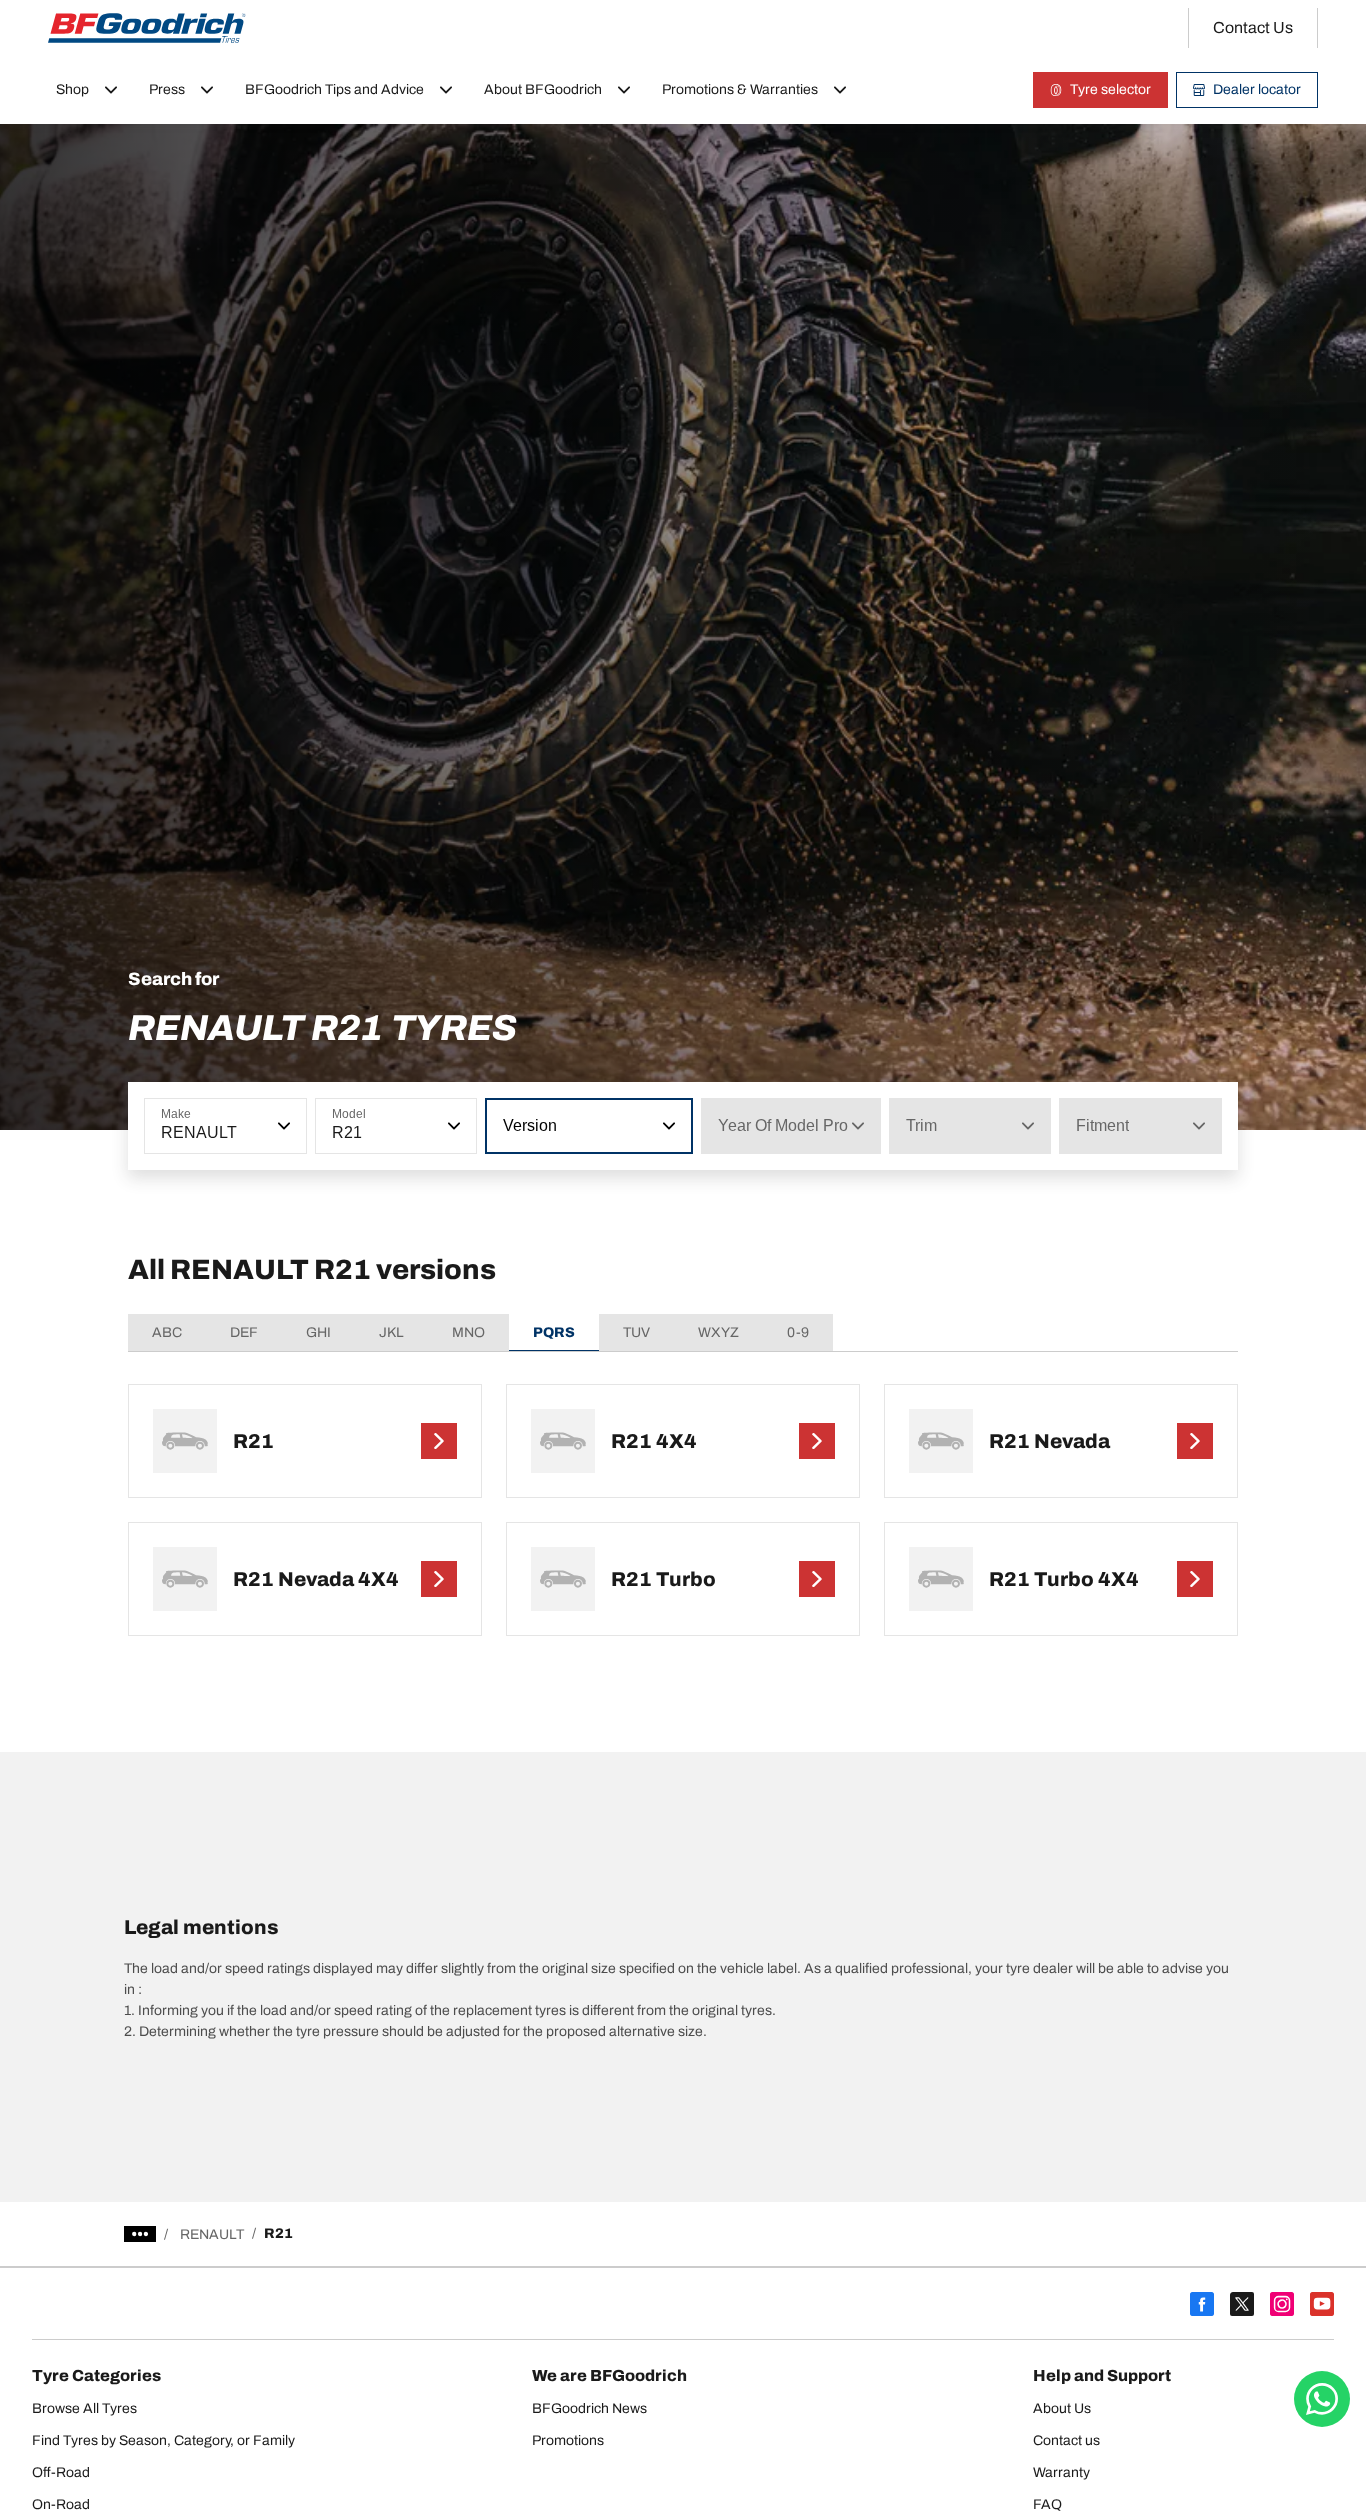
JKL (391, 1332)
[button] (282, 1126)
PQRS (554, 1332)
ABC (167, 1332)
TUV (636, 1332)
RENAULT (212, 2234)
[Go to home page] (147, 28)
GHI (318, 1332)
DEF (244, 1332)
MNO (468, 1332)
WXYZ (718, 1332)
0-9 (798, 1332)
